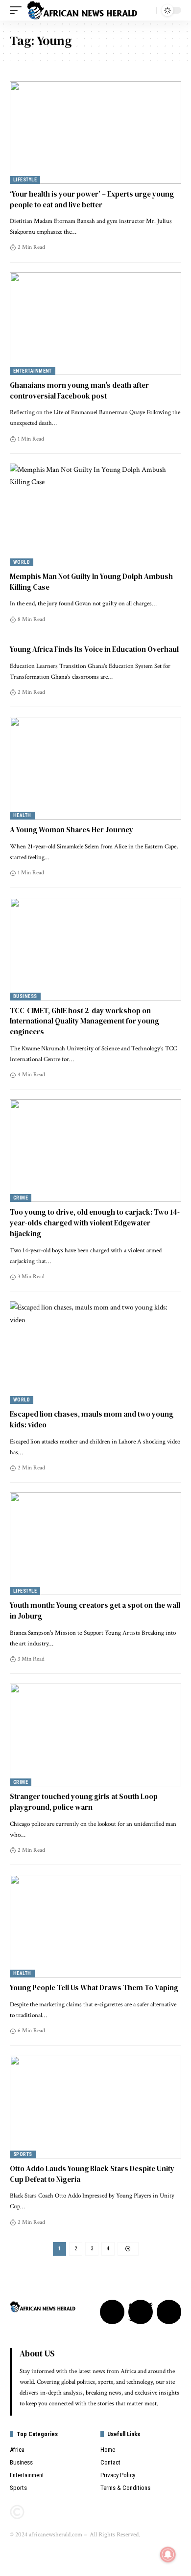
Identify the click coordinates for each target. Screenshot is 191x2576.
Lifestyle (25, 180)
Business (25, 996)
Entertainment (33, 371)
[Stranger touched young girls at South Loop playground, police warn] (95, 1735)
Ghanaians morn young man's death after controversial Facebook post (79, 390)
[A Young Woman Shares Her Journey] (95, 768)
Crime (21, 1198)
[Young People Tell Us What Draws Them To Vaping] (95, 1926)
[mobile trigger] (18, 10)
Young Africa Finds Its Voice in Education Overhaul (94, 649)
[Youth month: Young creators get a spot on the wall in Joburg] (95, 1544)
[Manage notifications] (168, 2554)
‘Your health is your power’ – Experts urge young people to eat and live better (92, 199)
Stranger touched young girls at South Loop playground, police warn (84, 1802)
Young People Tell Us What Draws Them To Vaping (94, 1988)
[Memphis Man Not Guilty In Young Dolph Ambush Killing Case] (95, 515)
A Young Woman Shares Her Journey (72, 830)
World (22, 562)
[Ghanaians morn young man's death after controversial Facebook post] (95, 324)
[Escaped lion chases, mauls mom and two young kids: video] (95, 1353)
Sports (23, 2154)
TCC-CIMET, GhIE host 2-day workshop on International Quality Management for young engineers (84, 1021)
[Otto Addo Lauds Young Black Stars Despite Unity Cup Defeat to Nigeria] (95, 2107)
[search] (146, 10)
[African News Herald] (82, 10)
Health (22, 815)
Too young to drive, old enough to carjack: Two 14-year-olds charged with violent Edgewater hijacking (95, 1223)
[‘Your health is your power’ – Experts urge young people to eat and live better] (95, 133)
